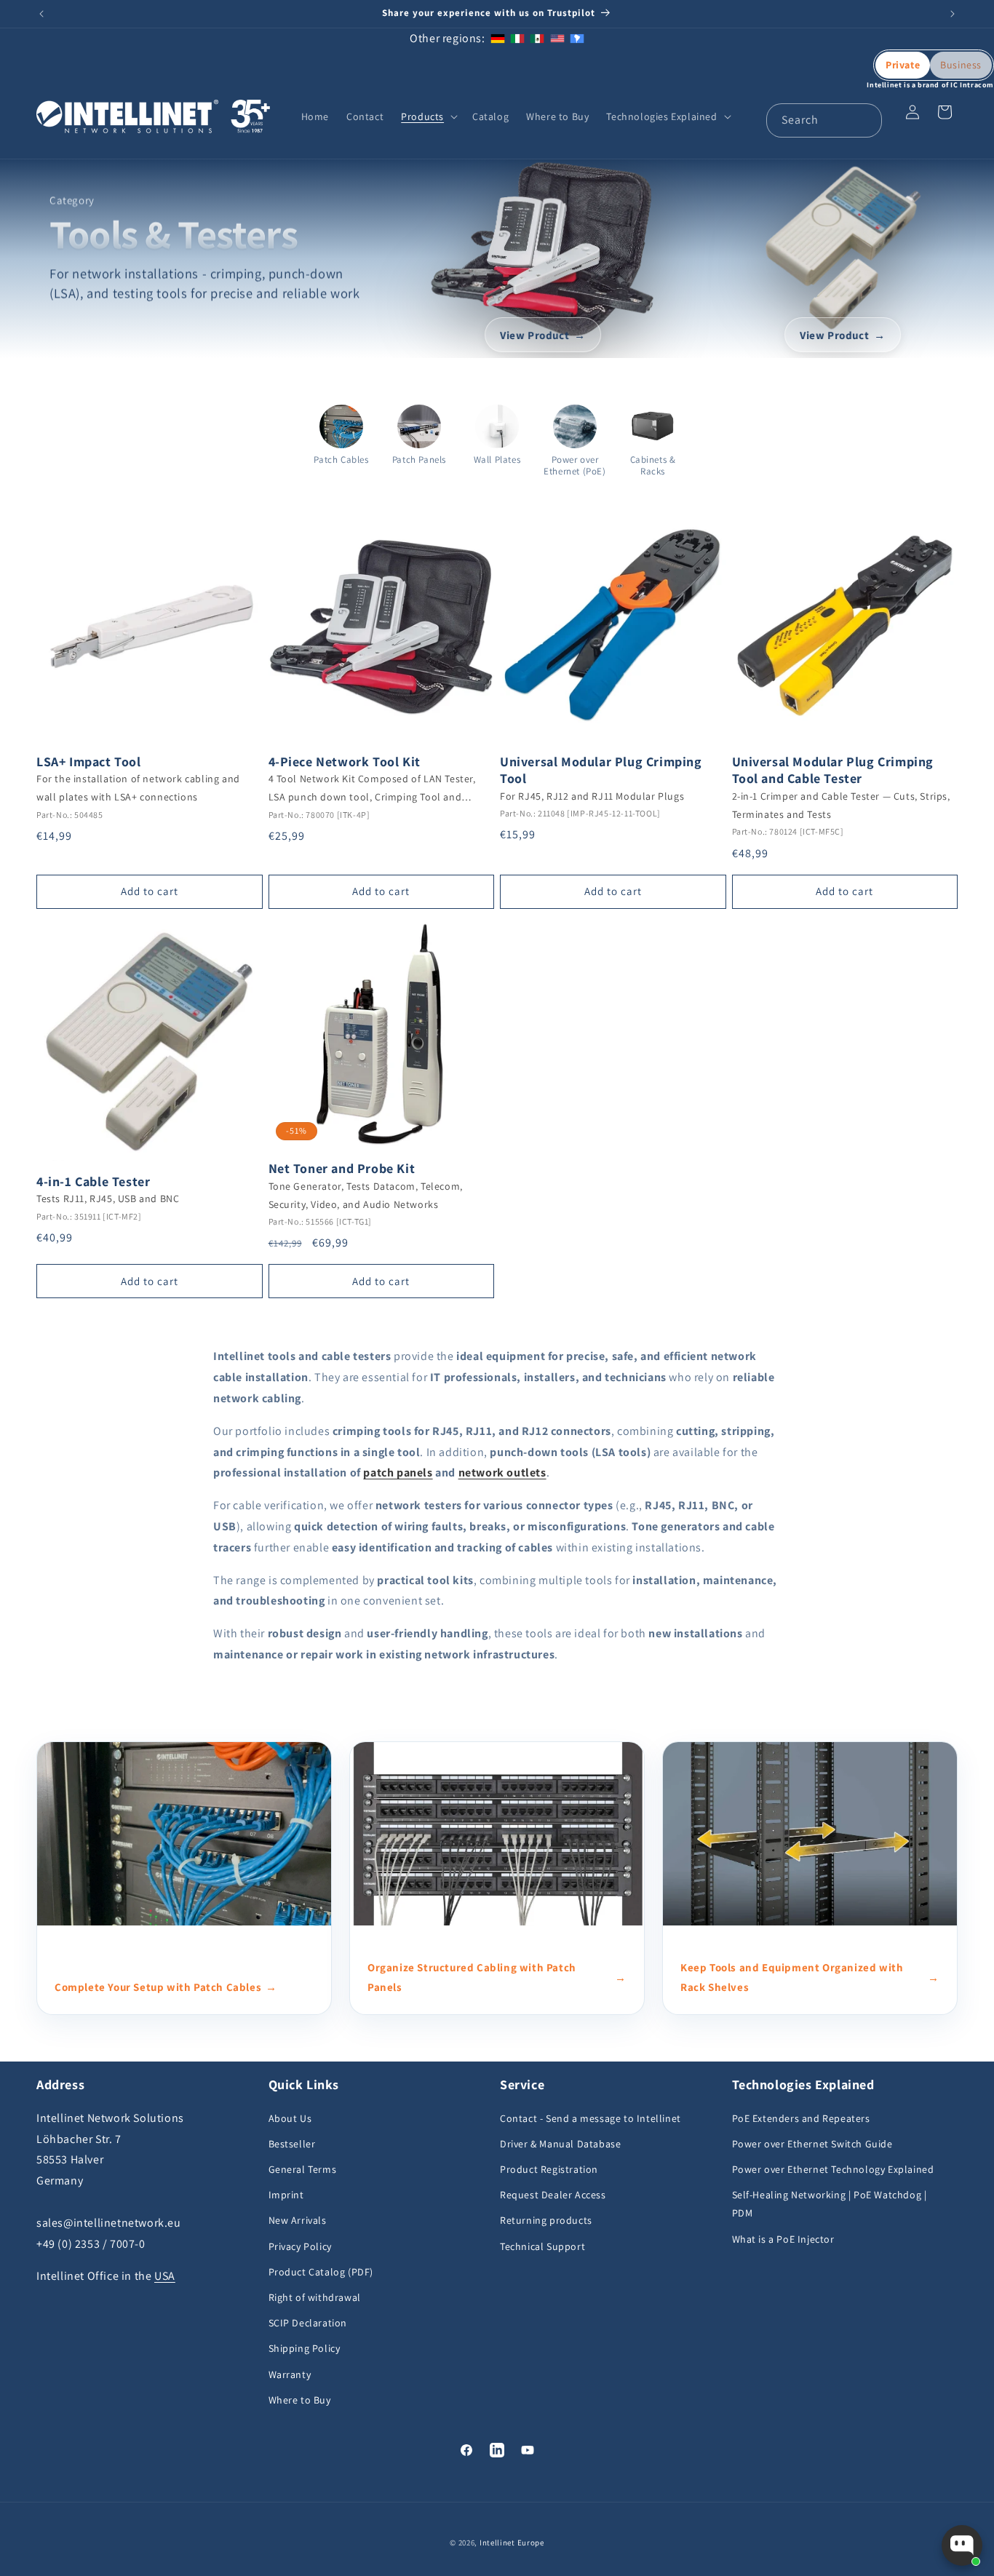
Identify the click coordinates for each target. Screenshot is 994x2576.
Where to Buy (300, 2400)
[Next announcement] (953, 14)
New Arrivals (298, 2220)
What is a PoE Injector (783, 2239)
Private (903, 65)
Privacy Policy (300, 2246)
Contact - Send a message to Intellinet (591, 2118)
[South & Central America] (577, 38)
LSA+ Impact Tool (89, 762)
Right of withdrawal (315, 2297)
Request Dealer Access (553, 2195)
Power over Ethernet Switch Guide (812, 2144)
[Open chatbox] (962, 2545)
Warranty (290, 2374)
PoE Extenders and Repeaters (801, 2118)
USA (165, 2276)
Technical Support (542, 2246)
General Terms (303, 2169)
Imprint (286, 2195)
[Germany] (498, 38)
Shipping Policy (305, 2348)
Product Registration (549, 2169)
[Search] (865, 120)
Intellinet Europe (512, 2543)
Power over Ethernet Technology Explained (833, 2169)
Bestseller (292, 2144)
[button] (428, 116)
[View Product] (542, 247)
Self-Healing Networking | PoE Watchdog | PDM (830, 2204)
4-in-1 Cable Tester (93, 1181)
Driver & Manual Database (560, 2144)
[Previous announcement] (41, 14)
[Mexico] (537, 38)
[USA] (557, 38)
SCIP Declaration (308, 2323)
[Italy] (517, 38)
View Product (534, 334)
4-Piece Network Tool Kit (345, 762)
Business (961, 65)
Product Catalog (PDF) (321, 2272)
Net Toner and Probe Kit (342, 1168)
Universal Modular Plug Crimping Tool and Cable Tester (833, 770)
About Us (290, 2118)
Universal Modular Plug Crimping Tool (601, 770)
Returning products (546, 2220)
